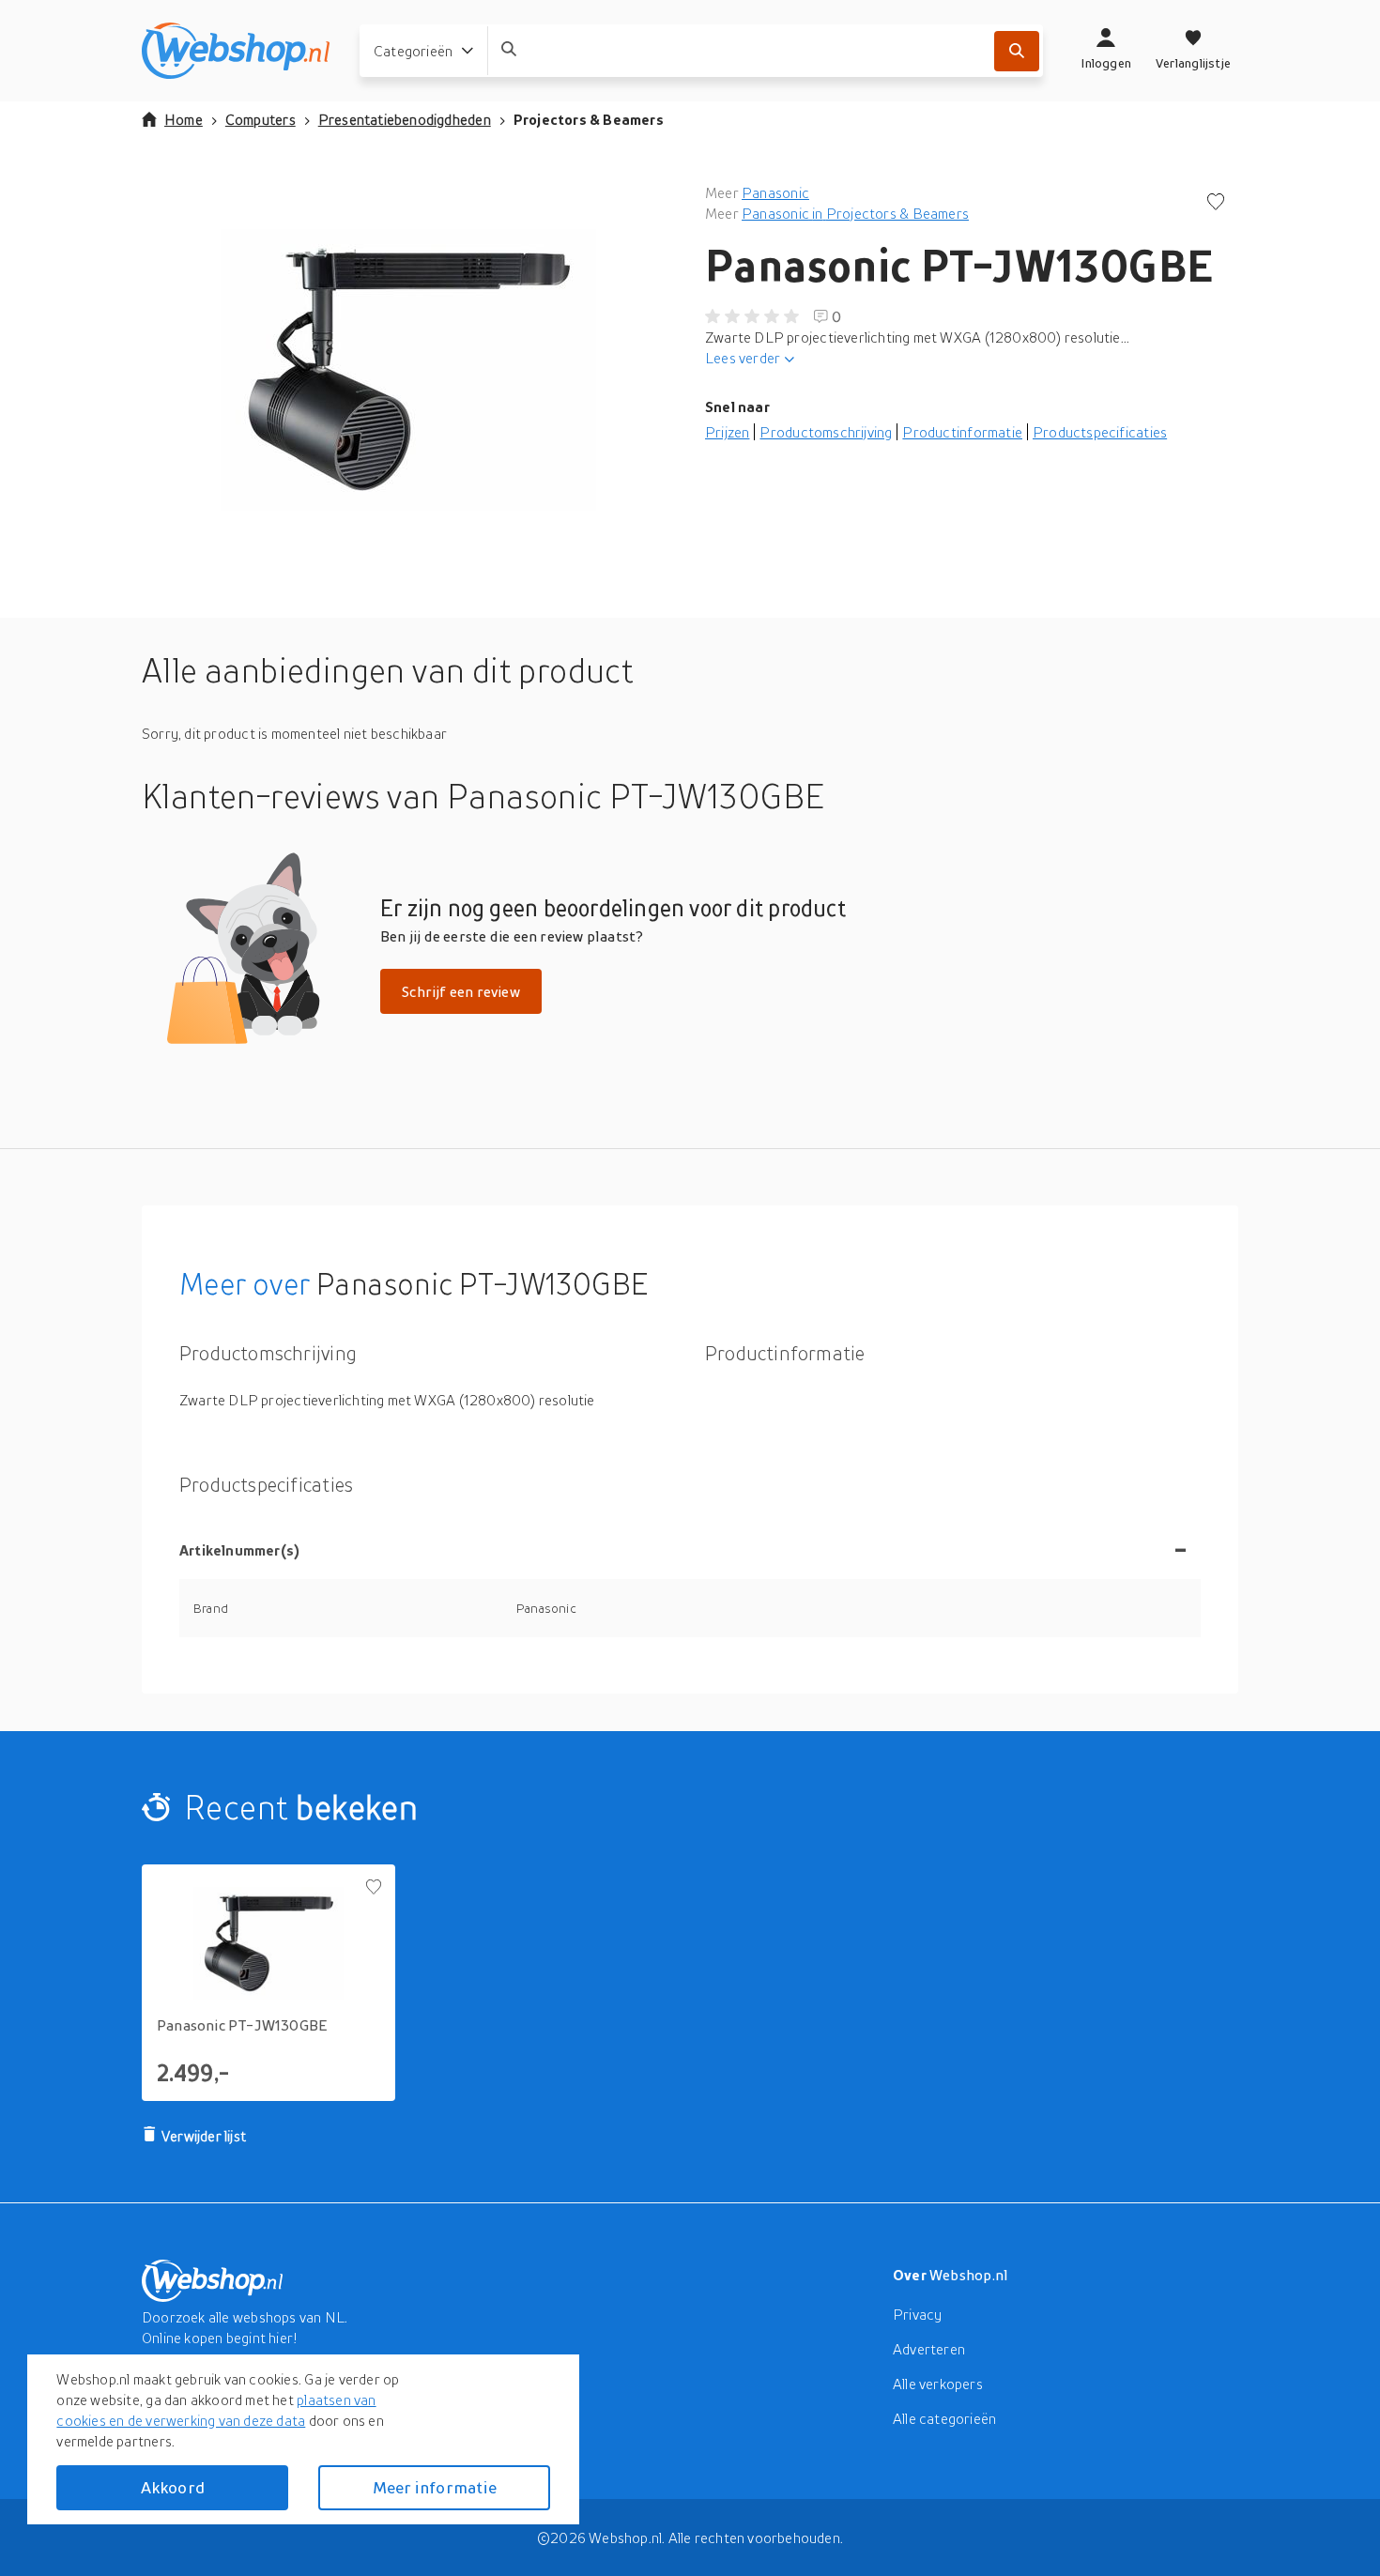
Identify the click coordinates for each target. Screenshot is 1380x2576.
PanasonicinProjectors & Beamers (855, 213)
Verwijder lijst (204, 2136)
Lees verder (743, 358)
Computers (261, 119)
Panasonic (775, 192)
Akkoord (173, 2487)
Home (184, 119)
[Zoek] (1017, 51)
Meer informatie (435, 2487)
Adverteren (929, 2349)
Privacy (917, 2314)
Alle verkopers (938, 2384)
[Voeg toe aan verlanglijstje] (1216, 203)
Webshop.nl (969, 2275)
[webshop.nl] (236, 51)
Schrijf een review (461, 991)
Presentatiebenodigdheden (405, 119)
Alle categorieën (944, 2418)
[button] (408, 370)
